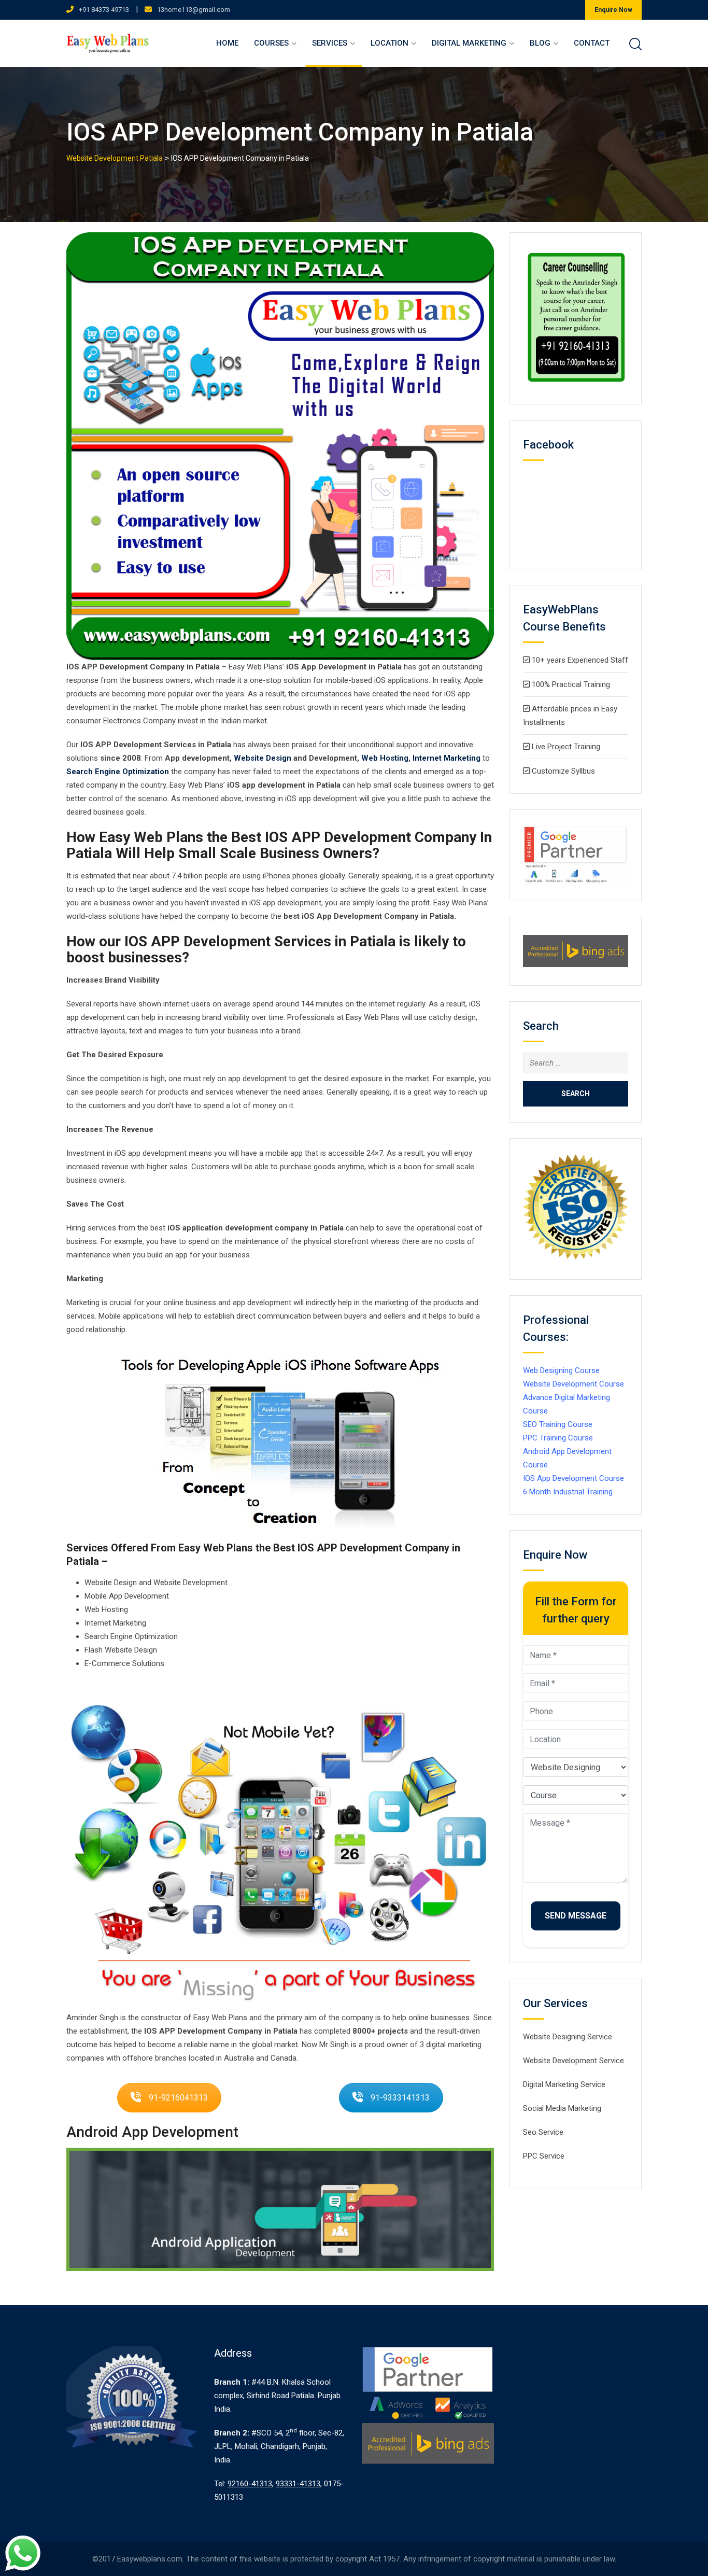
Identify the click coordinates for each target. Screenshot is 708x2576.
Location (390, 43)
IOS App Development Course (574, 1478)
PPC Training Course (558, 1438)
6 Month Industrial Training (568, 1492)
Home (227, 43)
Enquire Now (613, 10)
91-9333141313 (400, 2098)
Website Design (263, 758)
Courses (271, 43)
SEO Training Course (558, 1424)
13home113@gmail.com (194, 10)
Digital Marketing (469, 43)
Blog (540, 43)
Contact (592, 43)
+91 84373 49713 (104, 10)
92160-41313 (250, 2484)
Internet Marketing (447, 758)
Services (330, 43)
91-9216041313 (178, 2098)
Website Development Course (574, 1384)
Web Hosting (385, 758)
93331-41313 (298, 2484)
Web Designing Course (561, 1370)
